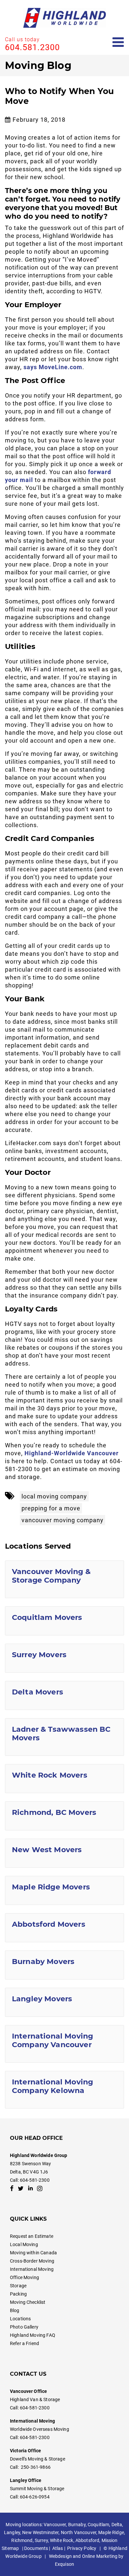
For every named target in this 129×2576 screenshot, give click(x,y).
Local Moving (24, 2244)
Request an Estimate (32, 2236)
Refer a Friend (24, 2343)
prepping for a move (51, 1508)
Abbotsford (87, 2540)
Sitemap (10, 2548)
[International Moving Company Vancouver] (64, 2044)
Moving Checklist (28, 2302)
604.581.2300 (32, 47)
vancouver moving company (63, 1520)
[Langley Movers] (64, 2002)
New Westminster (40, 2532)
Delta (117, 2525)
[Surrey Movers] (64, 1658)
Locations (20, 2319)
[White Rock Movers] (64, 1779)
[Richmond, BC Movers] (64, 1816)
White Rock (62, 2540)
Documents (36, 2548)
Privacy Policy (82, 2548)
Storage (18, 2286)
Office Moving (24, 2277)
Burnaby (77, 2525)
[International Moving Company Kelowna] (64, 2090)
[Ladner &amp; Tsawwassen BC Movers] (64, 1737)
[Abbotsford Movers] (64, 1928)
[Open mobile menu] (118, 42)
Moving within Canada (33, 2253)
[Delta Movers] (64, 1695)
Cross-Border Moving (32, 2261)
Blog (15, 2310)
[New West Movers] (64, 1853)
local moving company (54, 1496)
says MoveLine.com (53, 367)
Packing (18, 2294)
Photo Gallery (24, 2327)
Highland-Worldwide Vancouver (72, 1453)
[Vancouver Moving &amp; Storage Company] (64, 1579)
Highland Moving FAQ (33, 2335)
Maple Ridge (111, 2532)
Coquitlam (98, 2525)
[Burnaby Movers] (64, 1965)
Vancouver (55, 2525)
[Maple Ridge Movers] (64, 1890)
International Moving (32, 2269)
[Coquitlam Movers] (64, 1621)
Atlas (58, 2548)
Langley (12, 2532)
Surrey (41, 2540)
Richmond (22, 2540)
